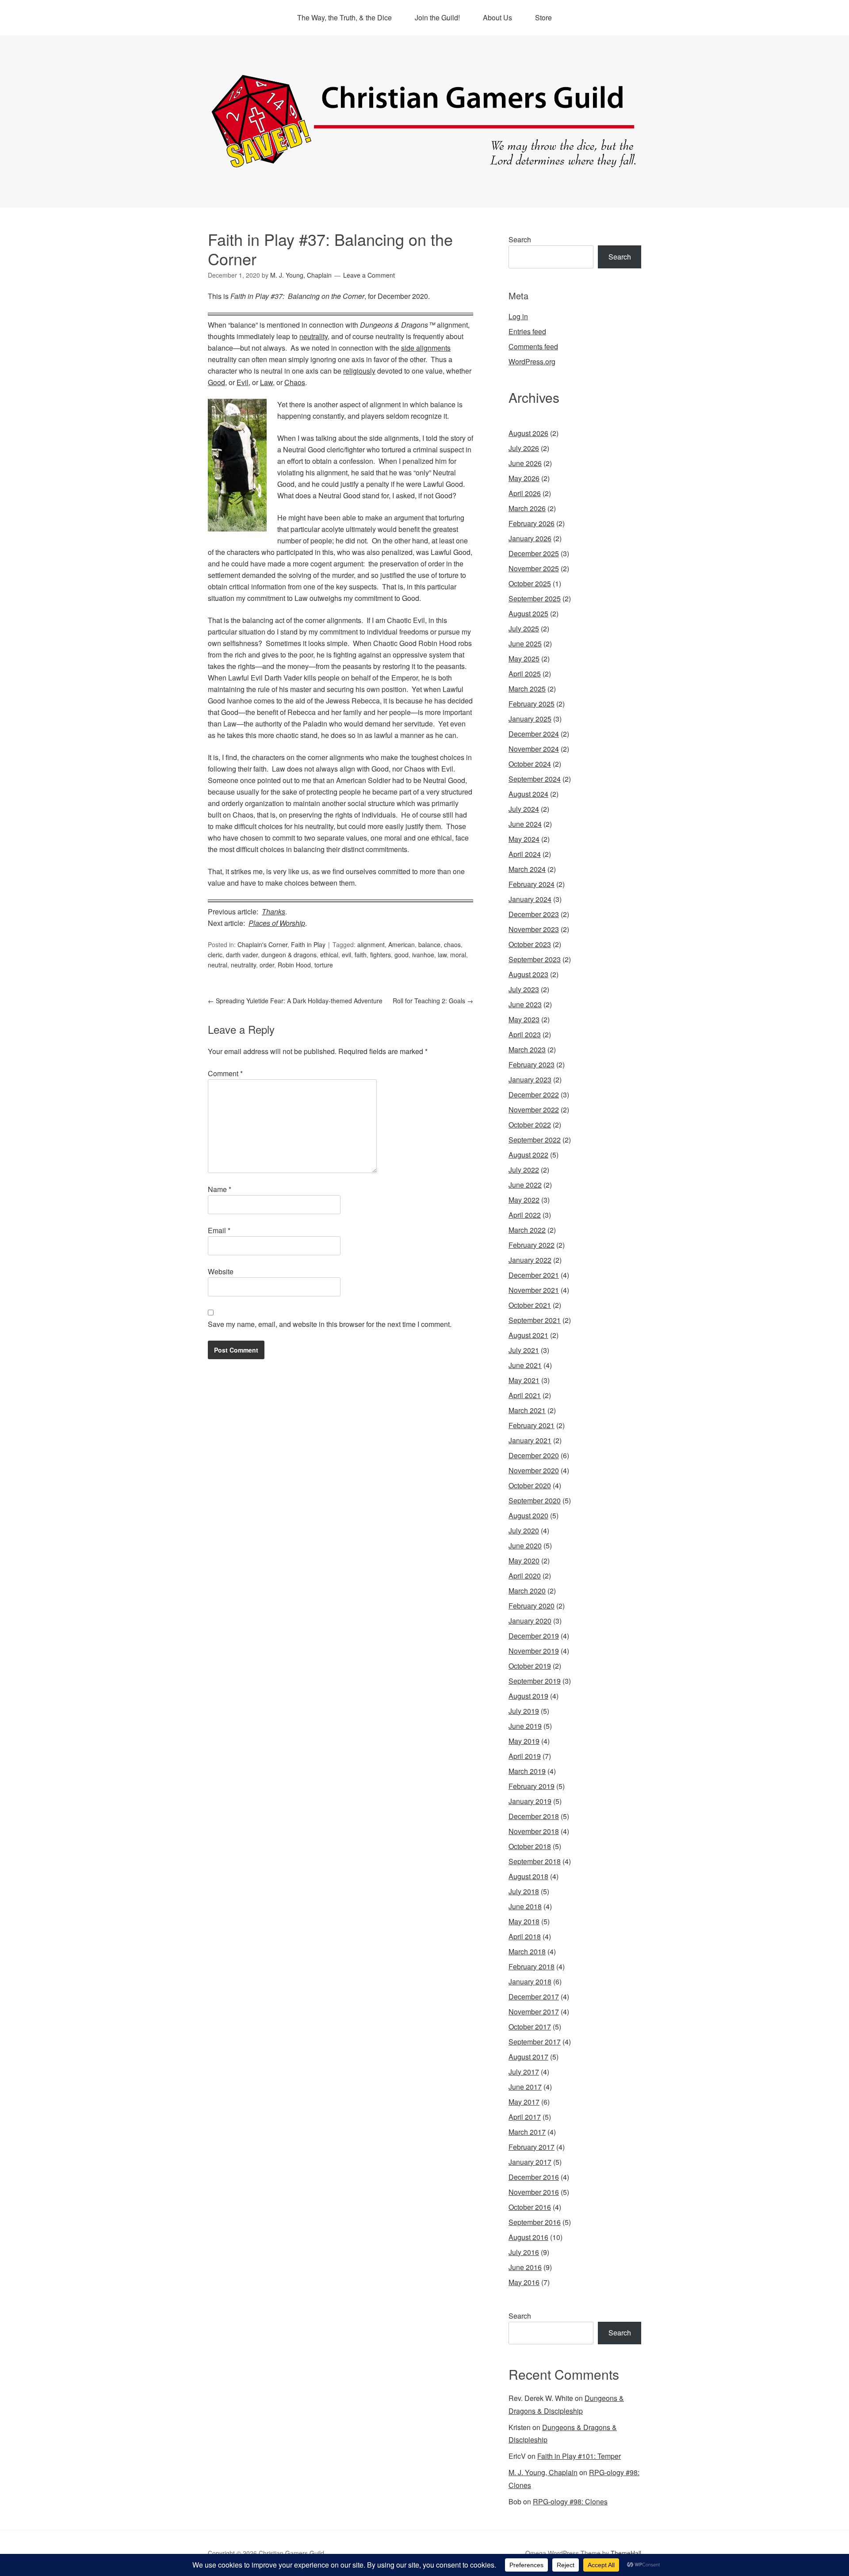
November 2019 (534, 1651)
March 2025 (527, 689)
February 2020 (532, 1606)
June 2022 (525, 1185)
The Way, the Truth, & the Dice (344, 17)
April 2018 (525, 1936)
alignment (371, 944)
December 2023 (534, 914)
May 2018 (524, 1921)
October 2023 (530, 944)
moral (458, 955)
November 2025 (534, 568)
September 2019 (535, 1681)
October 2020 (530, 1485)
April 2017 (525, 2117)
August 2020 (528, 1515)
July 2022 (524, 1170)
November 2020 (534, 1470)
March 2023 (527, 1049)
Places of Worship (277, 923)
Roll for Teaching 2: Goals (433, 1001)
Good (216, 382)
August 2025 (528, 613)
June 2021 (525, 1365)
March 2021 (527, 1410)
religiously (359, 371)
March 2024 (527, 869)
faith (361, 955)
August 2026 (528, 433)
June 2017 (525, 2087)
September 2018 (535, 1861)
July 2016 (524, 2252)
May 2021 (524, 1380)
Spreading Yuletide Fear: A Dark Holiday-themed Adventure (295, 1001)
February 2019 (532, 1786)
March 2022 (527, 1230)
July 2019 (524, 1711)
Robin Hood (294, 965)
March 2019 (527, 1771)
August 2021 (528, 1335)
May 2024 (524, 839)
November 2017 (534, 2012)
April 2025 (525, 674)
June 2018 (525, 1906)
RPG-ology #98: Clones (570, 2501)
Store (543, 17)
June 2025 (525, 644)
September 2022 (535, 1140)
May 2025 (524, 659)
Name (220, 1189)
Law (266, 382)
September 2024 (535, 779)
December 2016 (534, 2177)
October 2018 (530, 1846)
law (442, 955)
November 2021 (534, 1290)
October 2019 (530, 1666)
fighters (381, 955)
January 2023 (530, 1080)
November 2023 (534, 929)
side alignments (426, 348)
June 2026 (525, 463)
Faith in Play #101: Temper (579, 2456)
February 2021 (532, 1425)
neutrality (314, 336)
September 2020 (535, 1500)
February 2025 (532, 704)
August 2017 (528, 2057)
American (402, 944)
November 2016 (534, 2192)
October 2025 (530, 583)
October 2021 (530, 1305)
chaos (452, 944)
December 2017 (534, 1997)
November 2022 (534, 1110)
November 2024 (534, 749)
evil (346, 955)
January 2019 (530, 1801)
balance (429, 944)
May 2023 (524, 1019)
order (267, 965)
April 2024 (525, 854)
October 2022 (530, 1125)
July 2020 (524, 1531)
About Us (497, 17)
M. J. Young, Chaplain (543, 2472)
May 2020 (524, 1561)
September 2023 (535, 959)
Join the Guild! (437, 17)
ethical (329, 955)
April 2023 (525, 1034)
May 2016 (524, 2282)
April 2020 (525, 1576)
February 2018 (532, 1966)
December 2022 (534, 1095)
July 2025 (524, 629)
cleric (215, 955)
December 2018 (534, 1816)
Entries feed (527, 331)
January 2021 (530, 1440)
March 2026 (527, 508)
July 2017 (524, 2072)
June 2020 (525, 1546)
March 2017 (527, 2132)
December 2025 (534, 553)
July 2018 (524, 1891)
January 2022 (530, 1260)
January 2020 (530, 1621)
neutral (218, 965)
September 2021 (535, 1320)
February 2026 (532, 523)
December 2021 (534, 1275)
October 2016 (530, 2207)
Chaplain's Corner (262, 944)
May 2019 (524, 1741)
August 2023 (528, 974)
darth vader (242, 955)
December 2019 (534, 1636)
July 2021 (524, 1350)
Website (221, 1271)
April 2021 (525, 1395)
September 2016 (535, 2222)
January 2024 (530, 899)
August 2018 (528, 1876)
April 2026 (525, 493)
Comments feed (533, 346)
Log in (518, 316)
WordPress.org (532, 361)
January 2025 (530, 719)
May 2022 (524, 1200)
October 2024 (530, 764)
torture (324, 965)
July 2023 (524, 989)
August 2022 (528, 1155)
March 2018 (527, 1951)
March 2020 (527, 1591)
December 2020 (534, 1455)
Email (219, 1230)
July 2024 (524, 809)
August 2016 (528, 2237)
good (402, 955)
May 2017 (524, 2102)
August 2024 (528, 794)
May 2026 (524, 478)
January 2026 (530, 538)
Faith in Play (308, 944)
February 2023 (532, 1064)
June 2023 (525, 1004)
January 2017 (530, 2162)
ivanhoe (423, 955)
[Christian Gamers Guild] (424, 164)
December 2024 (534, 734)
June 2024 (525, 824)
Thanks (273, 912)
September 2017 (535, 2042)
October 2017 (530, 2027)
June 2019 (525, 1726)
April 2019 (525, 1756)
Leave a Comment (369, 275)
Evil (243, 382)
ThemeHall (626, 2553)
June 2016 (525, 2267)
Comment (225, 1073)
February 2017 (532, 2147)
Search (520, 239)
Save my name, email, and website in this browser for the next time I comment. (330, 1324)
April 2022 (525, 1215)
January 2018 (530, 1982)
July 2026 (524, 448)
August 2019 (528, 1696)
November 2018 (534, 1831)
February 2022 (532, 1245)
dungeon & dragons (289, 955)
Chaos (295, 382)
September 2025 (535, 598)
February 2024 (532, 884)
